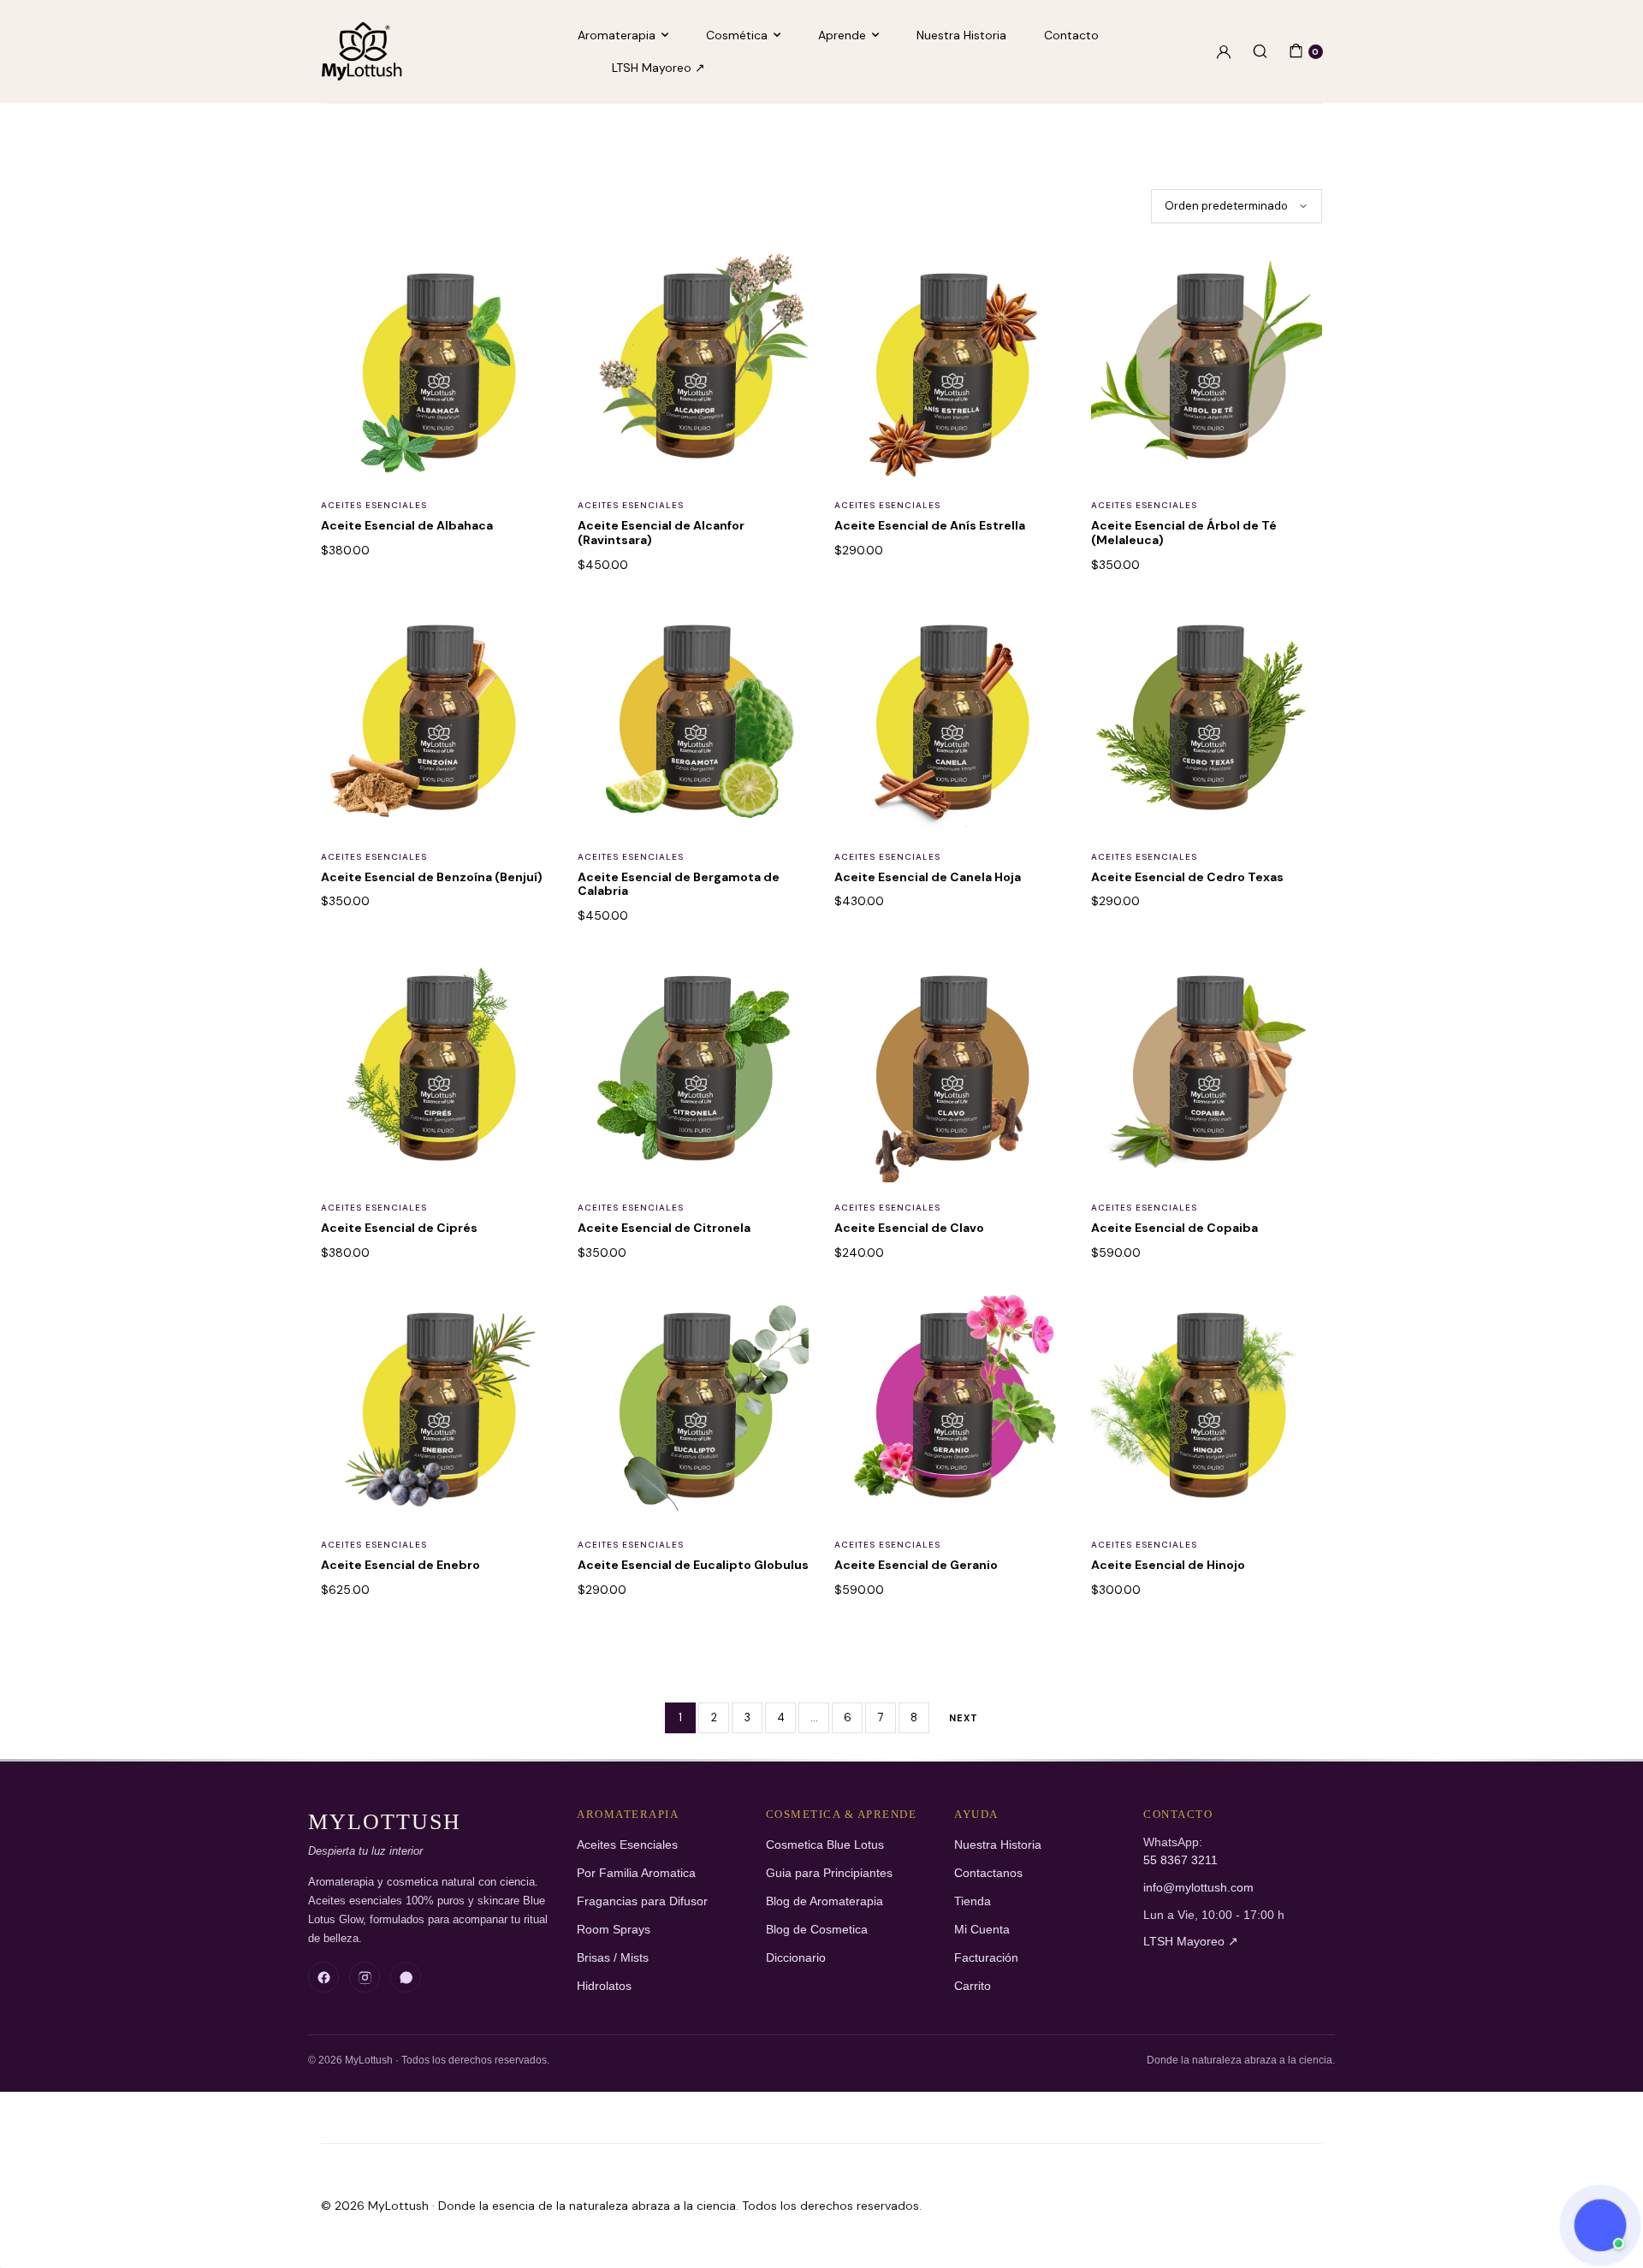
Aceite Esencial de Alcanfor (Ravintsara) (661, 533)
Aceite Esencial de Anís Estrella (930, 525)
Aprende (842, 35)
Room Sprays (614, 1930)
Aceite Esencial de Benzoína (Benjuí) (432, 877)
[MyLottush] (362, 51)
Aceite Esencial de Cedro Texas (1187, 877)
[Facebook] (323, 1977)
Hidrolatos (604, 1986)
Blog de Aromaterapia (824, 1901)
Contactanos (988, 1873)
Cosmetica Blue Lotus (825, 1845)
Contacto (1071, 35)
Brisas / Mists (613, 1958)
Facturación (986, 1958)
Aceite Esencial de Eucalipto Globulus (693, 1565)
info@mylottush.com (1198, 1888)
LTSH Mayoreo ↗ (658, 68)
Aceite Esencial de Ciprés (399, 1228)
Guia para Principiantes (829, 1873)
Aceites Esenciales (374, 505)
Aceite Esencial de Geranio (916, 1565)
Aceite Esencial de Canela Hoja (928, 877)
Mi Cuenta (982, 1930)
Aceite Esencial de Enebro (400, 1565)
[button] (528, 281)
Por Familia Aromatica (636, 1873)
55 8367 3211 (1180, 1860)
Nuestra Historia (961, 35)
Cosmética (737, 35)
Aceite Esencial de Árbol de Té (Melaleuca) (1184, 533)
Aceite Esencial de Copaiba (1174, 1228)
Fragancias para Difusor (642, 1901)
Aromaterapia (617, 35)
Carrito (973, 1986)
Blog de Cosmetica (817, 1930)
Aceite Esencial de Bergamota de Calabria (679, 884)
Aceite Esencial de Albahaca (407, 525)
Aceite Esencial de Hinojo (1168, 1565)
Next (964, 1718)
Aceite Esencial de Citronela (664, 1228)
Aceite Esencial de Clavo (909, 1228)
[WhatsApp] (406, 1977)
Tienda (973, 1901)
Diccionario (796, 1958)
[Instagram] (365, 1977)
